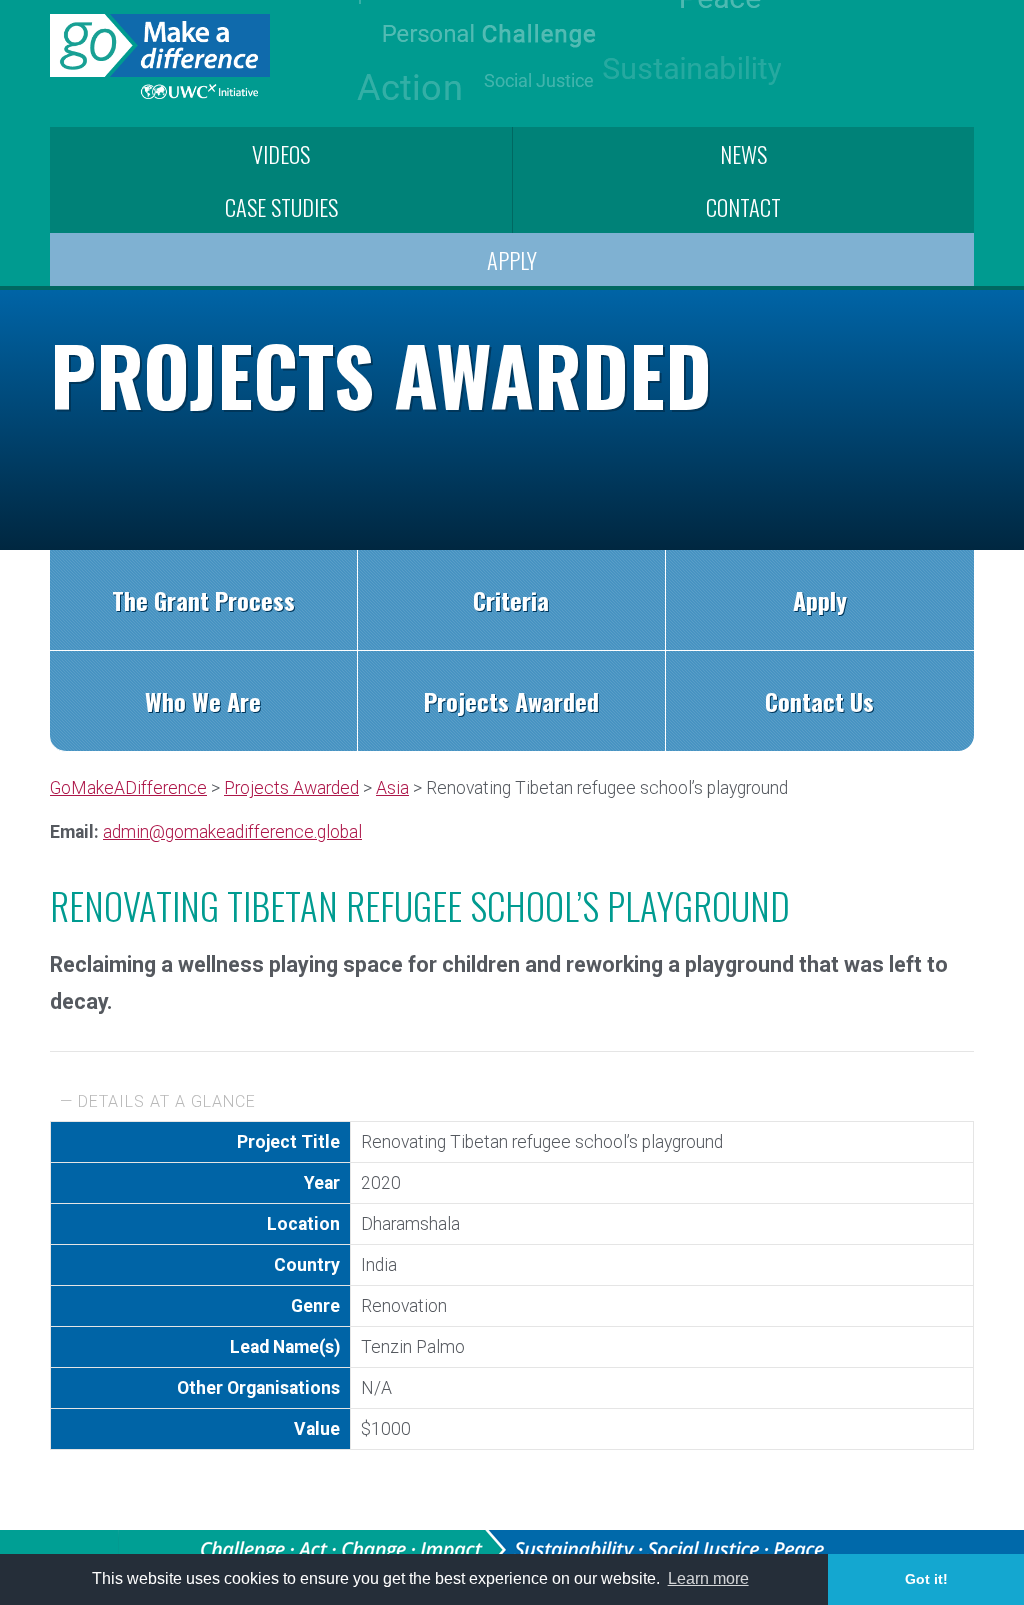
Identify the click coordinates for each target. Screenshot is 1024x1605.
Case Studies (281, 206)
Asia (392, 788)
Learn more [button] (708, 1578)
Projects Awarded (511, 701)
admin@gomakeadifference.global (232, 832)
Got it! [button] (926, 1579)
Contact (743, 206)
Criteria (511, 600)
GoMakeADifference (128, 788)
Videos (281, 153)
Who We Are (203, 701)
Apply (512, 259)
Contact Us (819, 701)
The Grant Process (203, 600)
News (743, 153)
